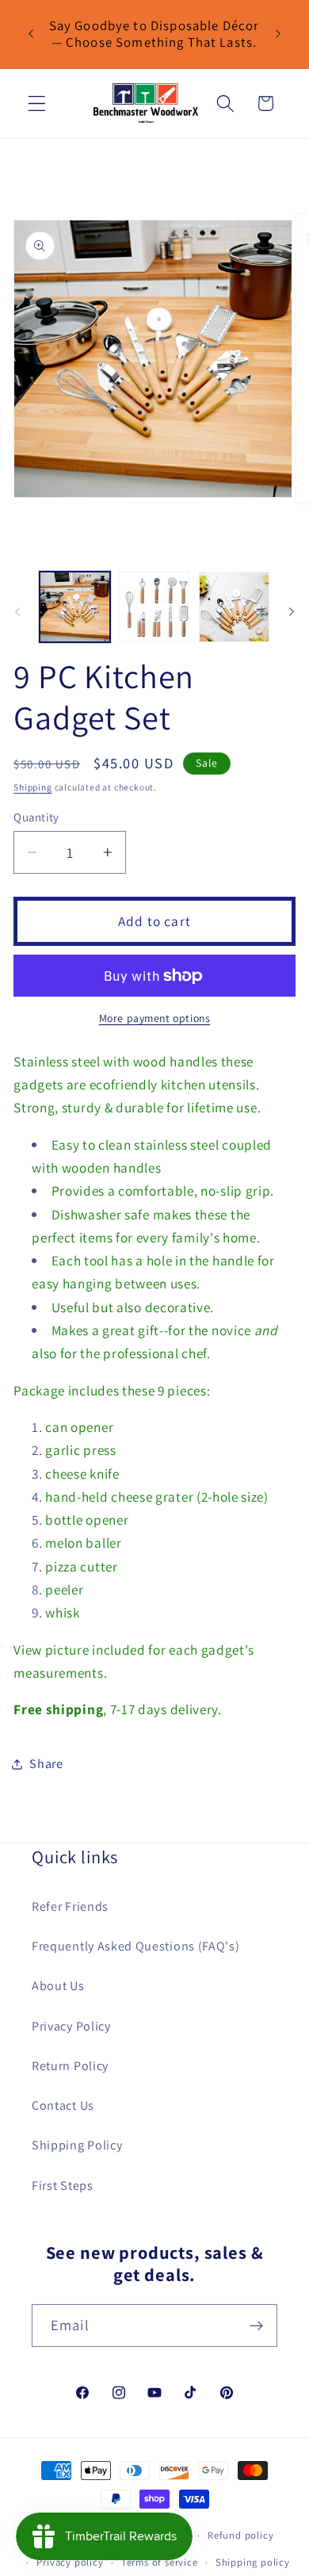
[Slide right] (292, 611)
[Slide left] (17, 611)
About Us (58, 1986)
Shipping (32, 787)
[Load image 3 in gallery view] (234, 607)
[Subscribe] (256, 2325)
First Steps (63, 2186)
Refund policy (240, 2535)
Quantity (36, 817)
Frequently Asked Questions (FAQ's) (135, 1946)
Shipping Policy (77, 2145)
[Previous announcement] (31, 34)
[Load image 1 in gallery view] (75, 607)
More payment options (155, 1018)
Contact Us (63, 2105)
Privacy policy (70, 2562)
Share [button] (46, 1764)
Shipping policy (253, 2562)
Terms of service (160, 2562)
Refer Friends (70, 1906)
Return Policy (70, 2066)
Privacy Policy (71, 2026)
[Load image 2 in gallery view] (154, 607)
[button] (37, 103)
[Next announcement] (278, 34)
